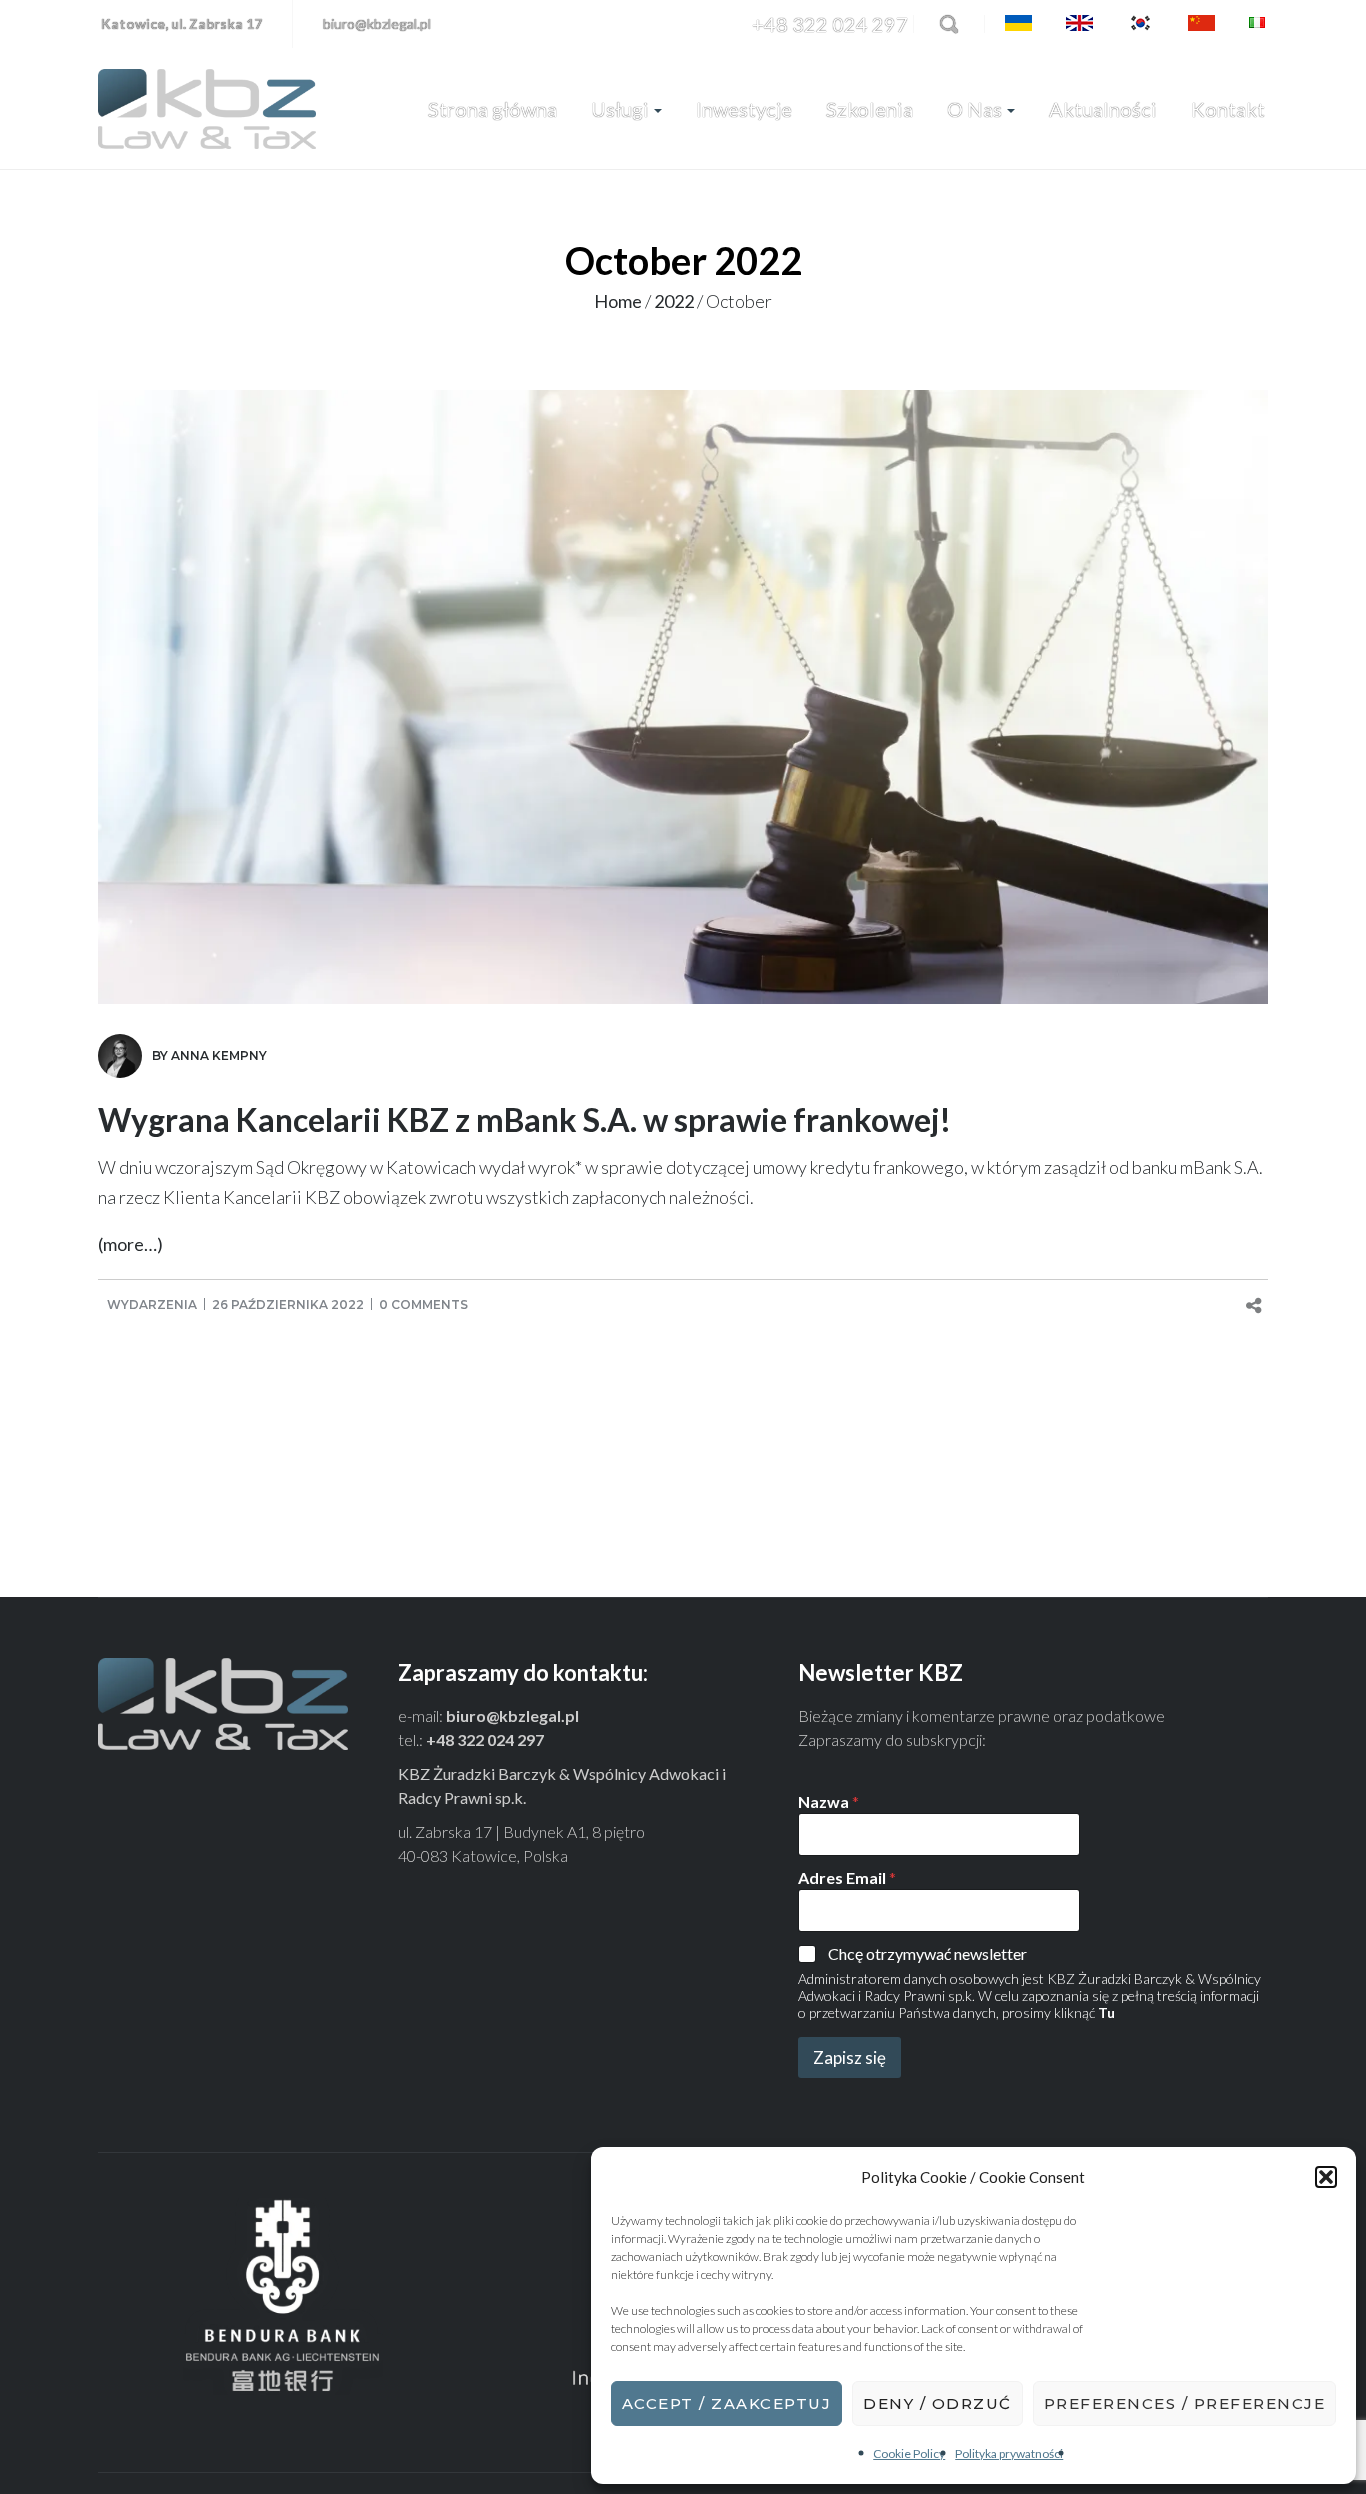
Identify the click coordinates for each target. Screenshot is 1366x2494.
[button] (1326, 2177)
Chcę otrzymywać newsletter (927, 1953)
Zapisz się (849, 2057)
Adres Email (847, 1877)
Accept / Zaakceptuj (727, 2403)
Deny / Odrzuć (937, 2403)
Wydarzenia (152, 1304)
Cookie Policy (909, 2453)
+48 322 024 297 (830, 24)
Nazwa (828, 1801)
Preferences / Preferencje (1185, 2403)
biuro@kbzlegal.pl (377, 23)
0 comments (423, 1304)
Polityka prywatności (1009, 2453)
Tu (1106, 2012)
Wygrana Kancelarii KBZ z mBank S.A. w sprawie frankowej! (524, 1119)
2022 (674, 301)
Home (618, 301)
